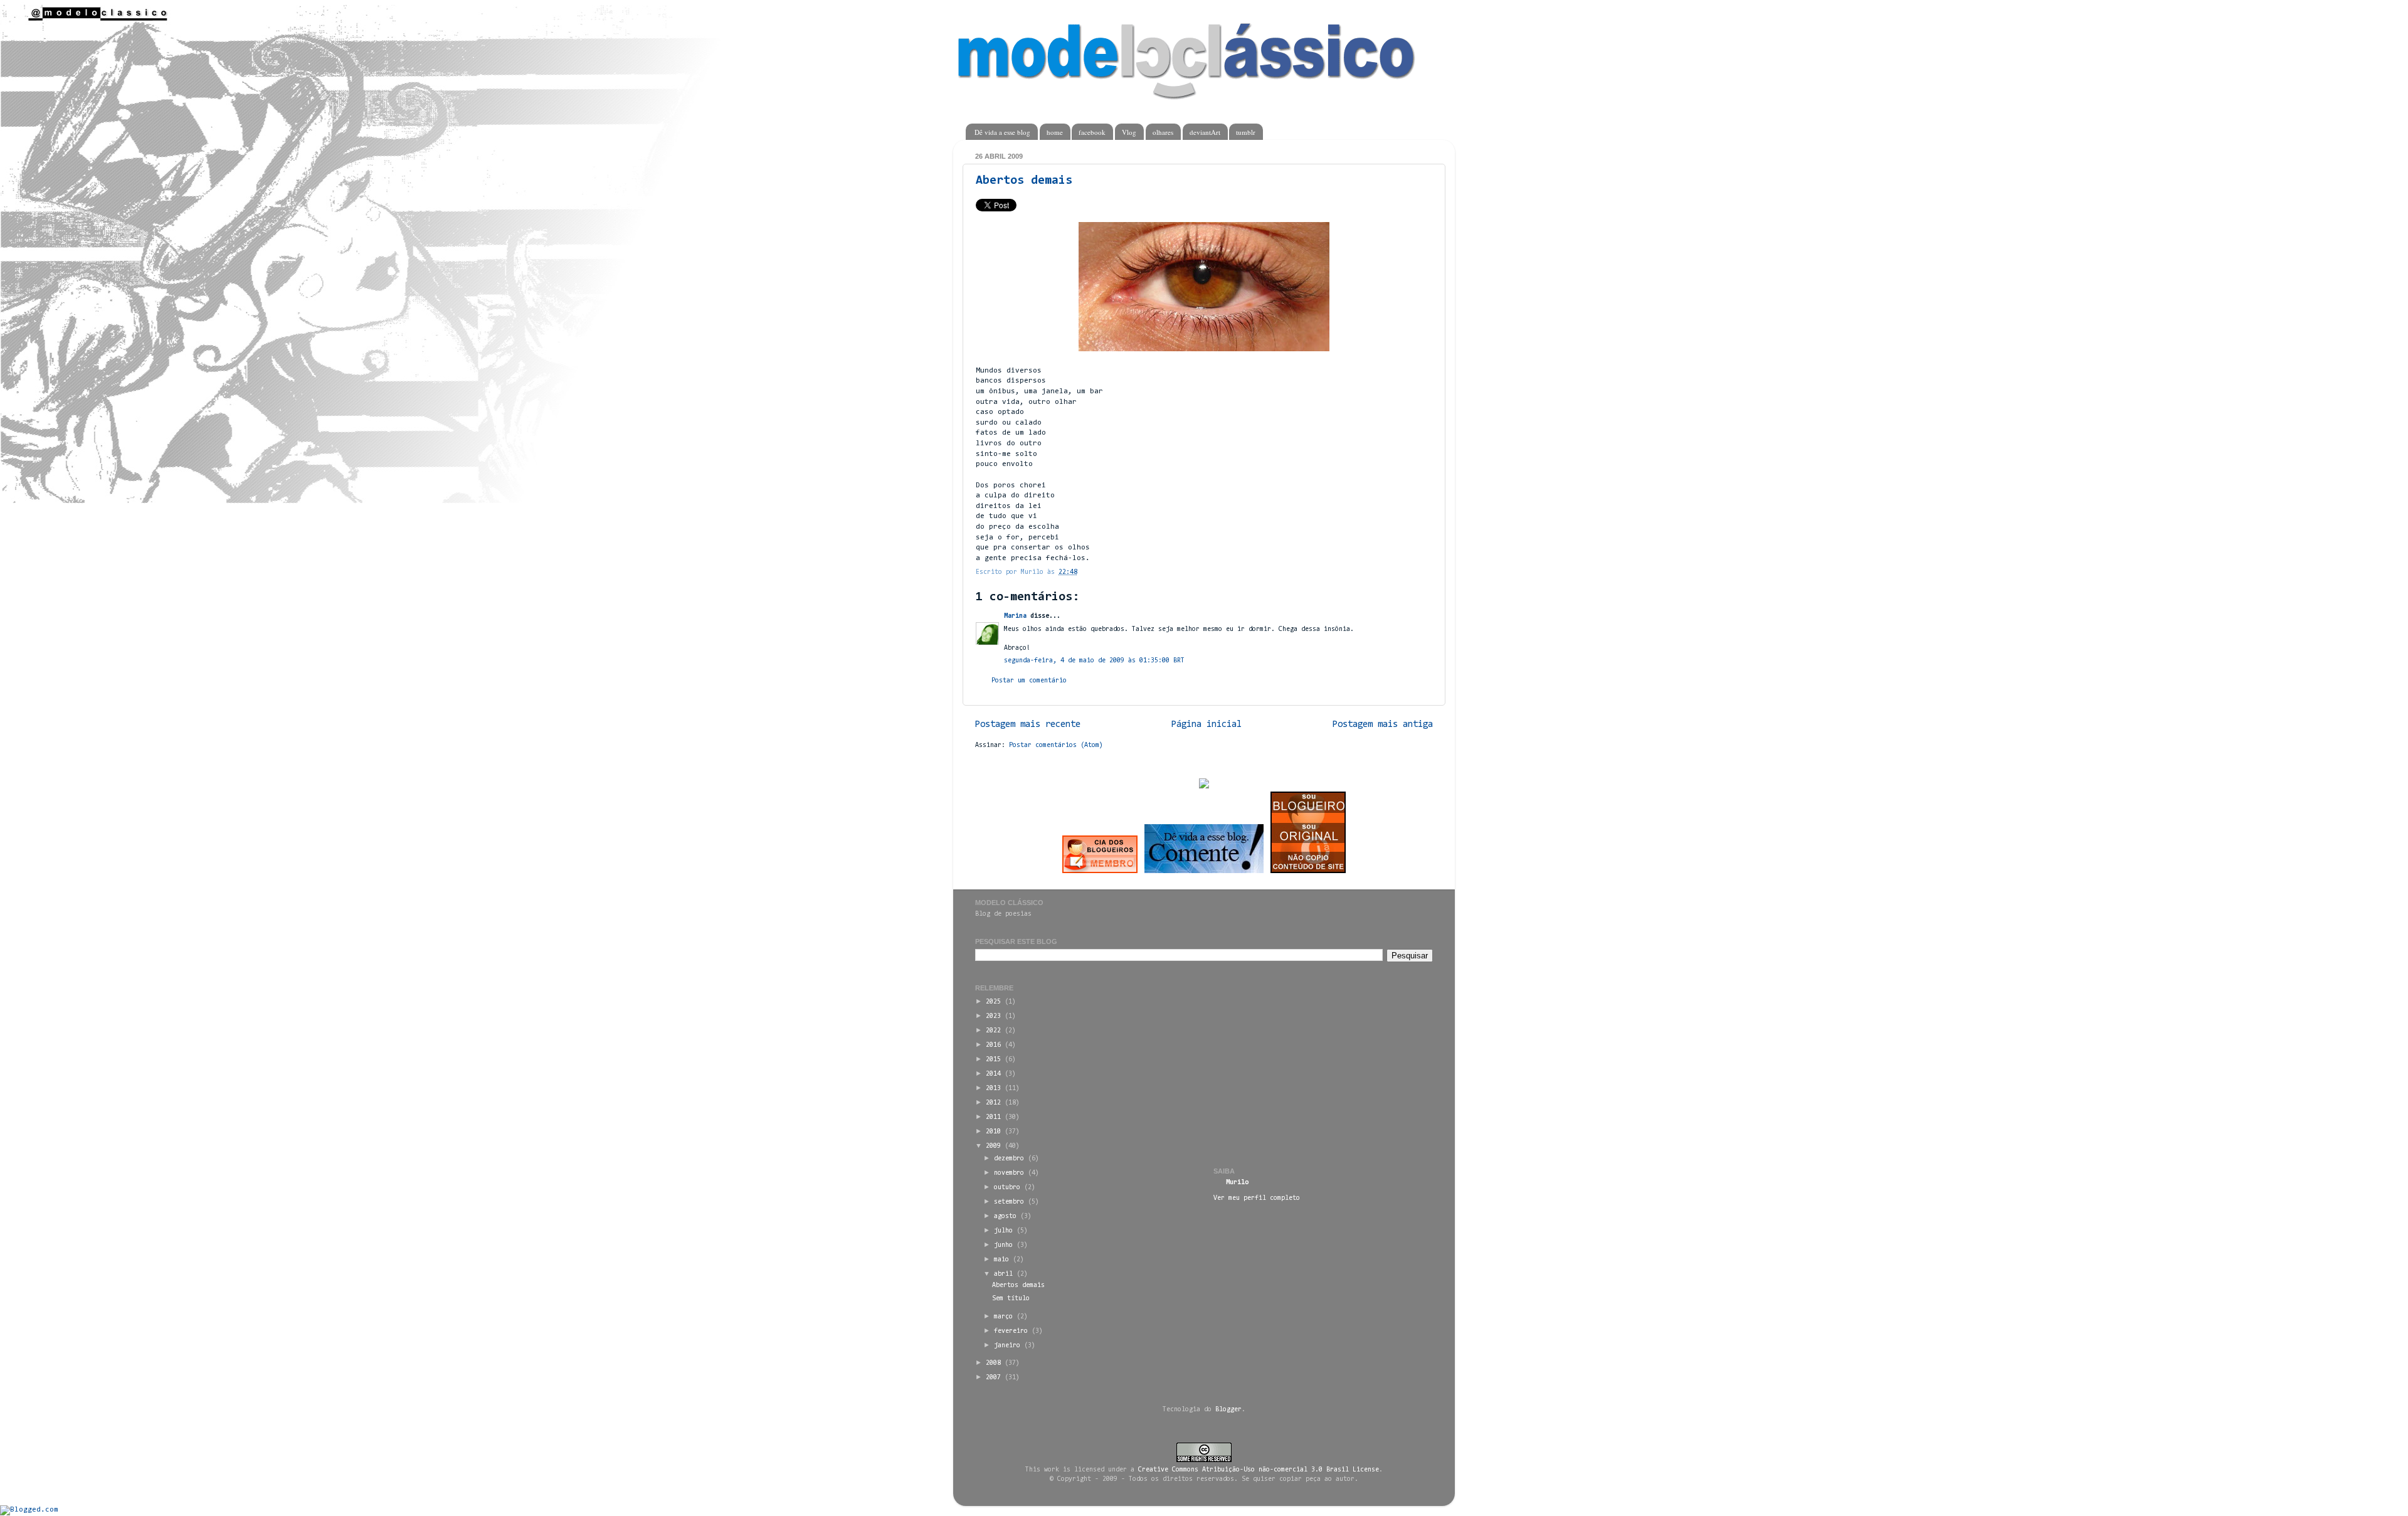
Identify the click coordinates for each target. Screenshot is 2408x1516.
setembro (1009, 1202)
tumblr (1246, 132)
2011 (993, 1117)
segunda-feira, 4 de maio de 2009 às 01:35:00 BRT (1094, 661)
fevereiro (1011, 1331)
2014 (993, 1074)
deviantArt (1205, 132)
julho (1003, 1231)
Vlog (1129, 132)
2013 (993, 1089)
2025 (993, 1002)
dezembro (1009, 1159)
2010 (993, 1132)
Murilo (1237, 1183)
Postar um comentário (1029, 681)
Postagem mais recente (1028, 725)
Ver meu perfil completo (1257, 1198)
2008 (993, 1363)
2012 (993, 1103)
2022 (993, 1031)
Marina (1015, 616)
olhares (1163, 132)
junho (1003, 1245)
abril (1003, 1274)
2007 (993, 1378)
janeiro (1007, 1346)
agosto (1005, 1217)
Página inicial (1207, 725)
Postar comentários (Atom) (1056, 745)
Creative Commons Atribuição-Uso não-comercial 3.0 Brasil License (1259, 1470)
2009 (993, 1146)
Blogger (1228, 1410)
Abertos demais (1024, 181)
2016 (993, 1045)
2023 (993, 1016)
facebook (1092, 132)
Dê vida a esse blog (1002, 132)
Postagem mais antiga (1383, 725)
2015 (993, 1060)
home (1055, 132)
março (1003, 1317)
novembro (1009, 1173)
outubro (1007, 1188)
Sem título (1011, 1299)
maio (1001, 1260)
